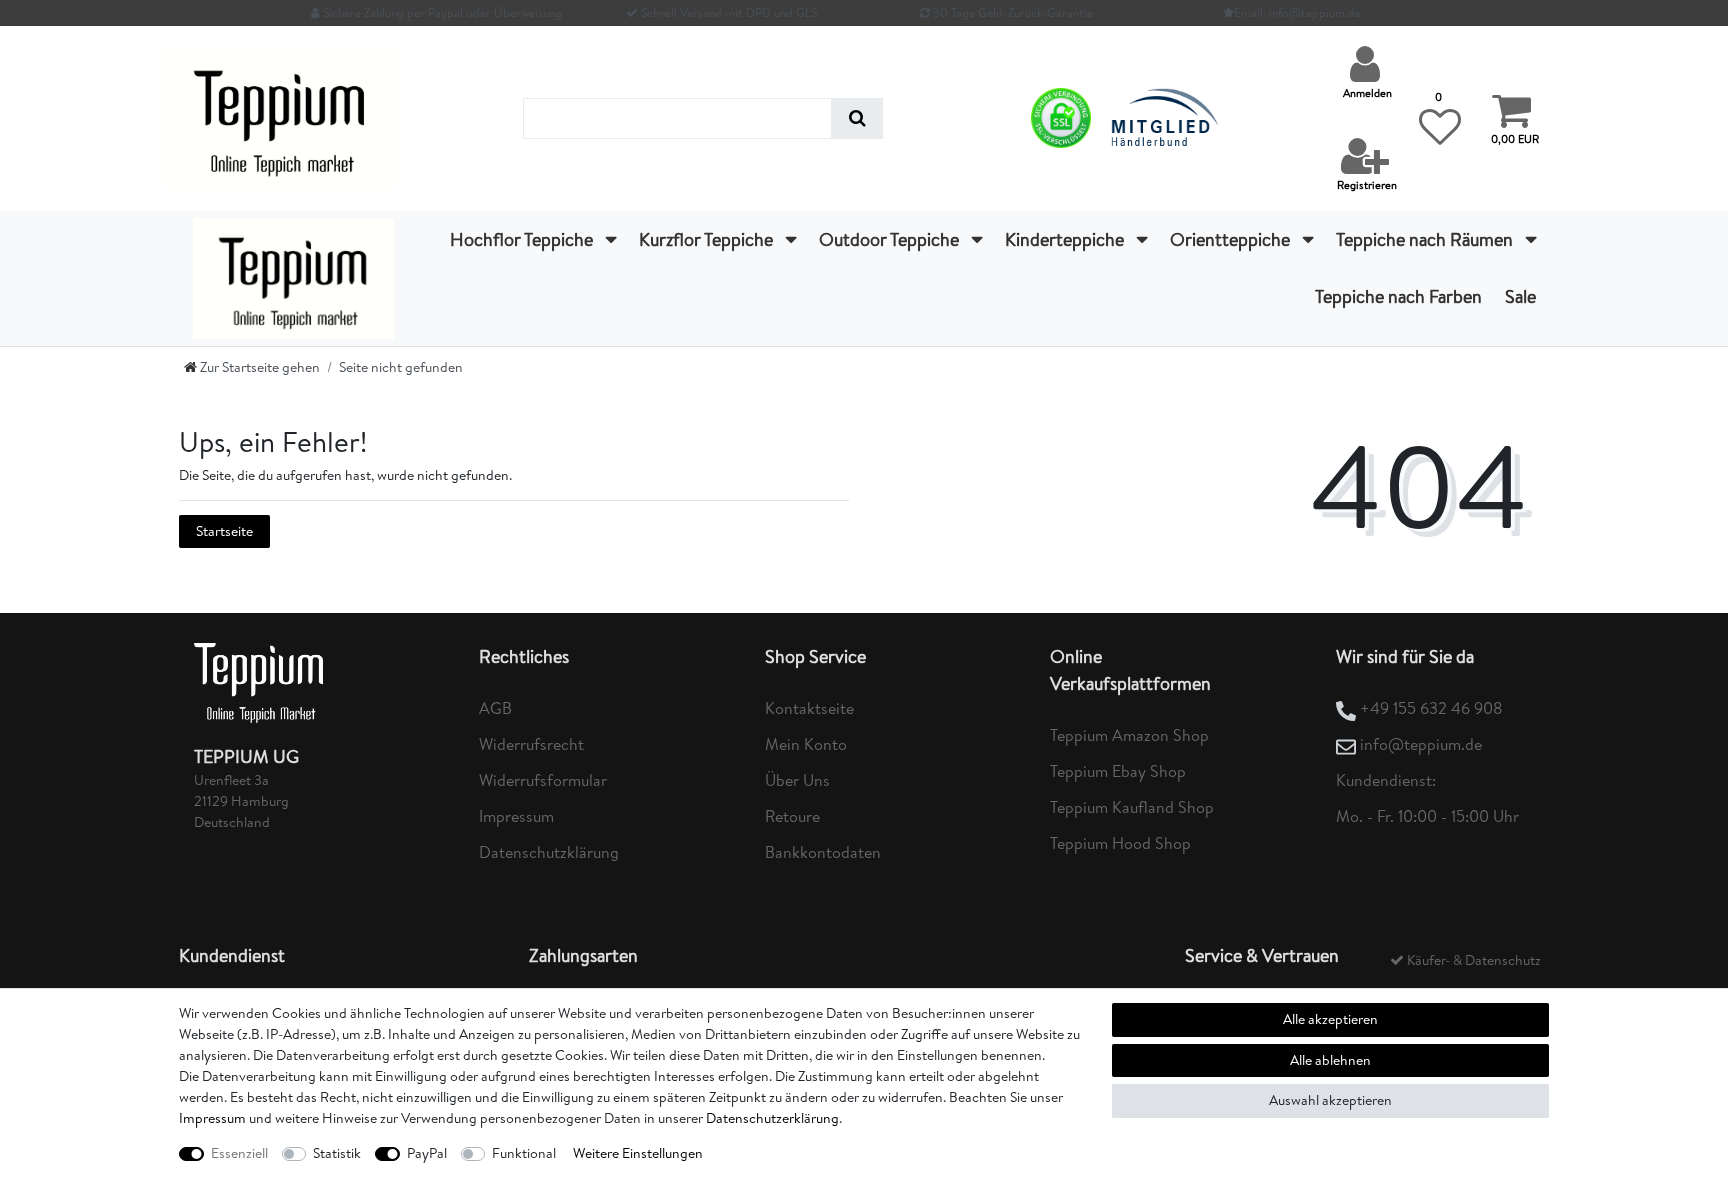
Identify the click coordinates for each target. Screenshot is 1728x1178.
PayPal (427, 1153)
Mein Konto (806, 744)
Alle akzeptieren (1330, 1019)
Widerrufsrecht (531, 744)
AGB (495, 708)
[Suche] (857, 118)
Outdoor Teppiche (891, 239)
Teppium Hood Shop (1120, 843)
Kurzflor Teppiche (708, 239)
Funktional (524, 1153)
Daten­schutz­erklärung (772, 1118)
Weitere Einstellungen (638, 1153)
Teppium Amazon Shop (1129, 735)
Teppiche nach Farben (1398, 296)
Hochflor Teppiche (523, 239)
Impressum (516, 816)
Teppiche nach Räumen (1426, 239)
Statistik (337, 1153)
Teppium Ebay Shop (1118, 771)
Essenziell (239, 1153)
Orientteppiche (1232, 239)
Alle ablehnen (1330, 1060)
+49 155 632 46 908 (1431, 708)
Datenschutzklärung (549, 852)
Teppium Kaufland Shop (1132, 807)
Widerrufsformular (543, 780)
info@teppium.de (1421, 744)
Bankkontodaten (823, 852)
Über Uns (797, 780)
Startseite (224, 531)
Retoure (792, 816)
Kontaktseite (809, 708)
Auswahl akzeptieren (1330, 1100)
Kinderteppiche (1066, 239)
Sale (1520, 296)
